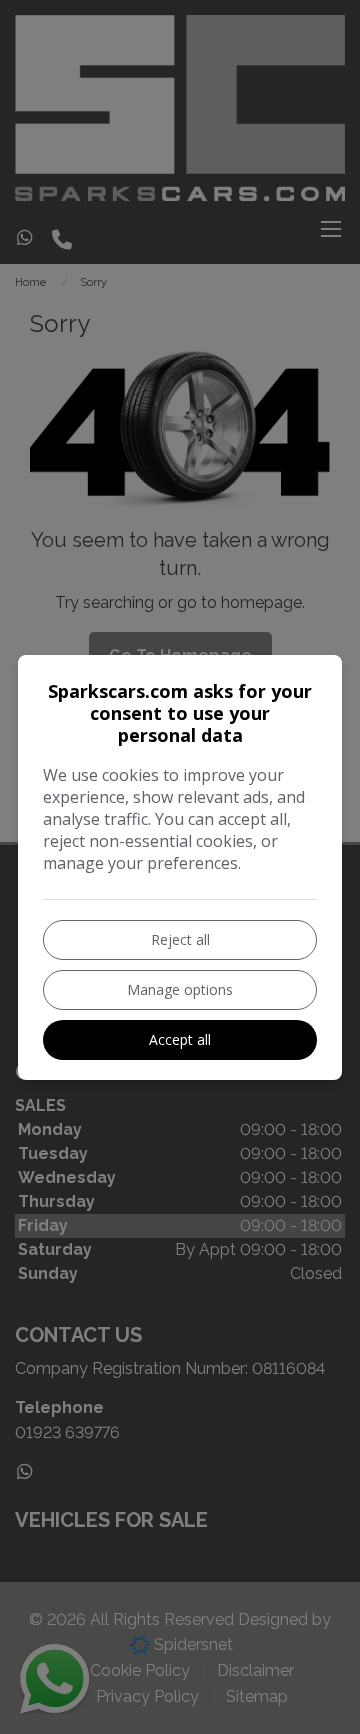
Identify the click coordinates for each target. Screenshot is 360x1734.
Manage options (180, 989)
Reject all (180, 939)
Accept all (180, 1039)
